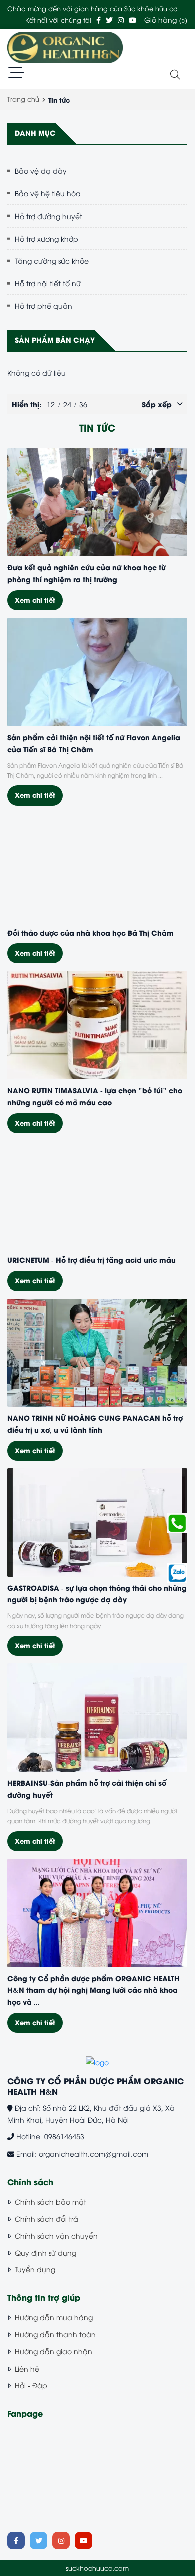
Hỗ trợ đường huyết (49, 216)
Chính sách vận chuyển (56, 2235)
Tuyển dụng (35, 2269)
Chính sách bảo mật (51, 2201)
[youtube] (133, 19)
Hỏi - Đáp (31, 2385)
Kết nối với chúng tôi (58, 20)
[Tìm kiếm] (175, 75)
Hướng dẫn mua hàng (54, 2317)
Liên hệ (27, 2368)
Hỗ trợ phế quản (44, 305)
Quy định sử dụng (46, 2252)
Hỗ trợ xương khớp (47, 238)
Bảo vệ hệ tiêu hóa (48, 193)
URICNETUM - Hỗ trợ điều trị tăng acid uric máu (92, 1259)
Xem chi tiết (35, 600)
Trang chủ (23, 99)
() (166, 19)
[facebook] (99, 19)
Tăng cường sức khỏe (52, 260)
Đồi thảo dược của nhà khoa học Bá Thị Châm (91, 932)
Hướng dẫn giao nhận (54, 2351)
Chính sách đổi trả (47, 2218)
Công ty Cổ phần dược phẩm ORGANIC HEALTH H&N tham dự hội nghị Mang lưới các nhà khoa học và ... (94, 1990)
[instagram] (121, 19)
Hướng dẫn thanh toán (55, 2334)
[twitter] (109, 19)
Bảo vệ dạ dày (41, 171)
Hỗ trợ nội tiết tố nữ (48, 283)
